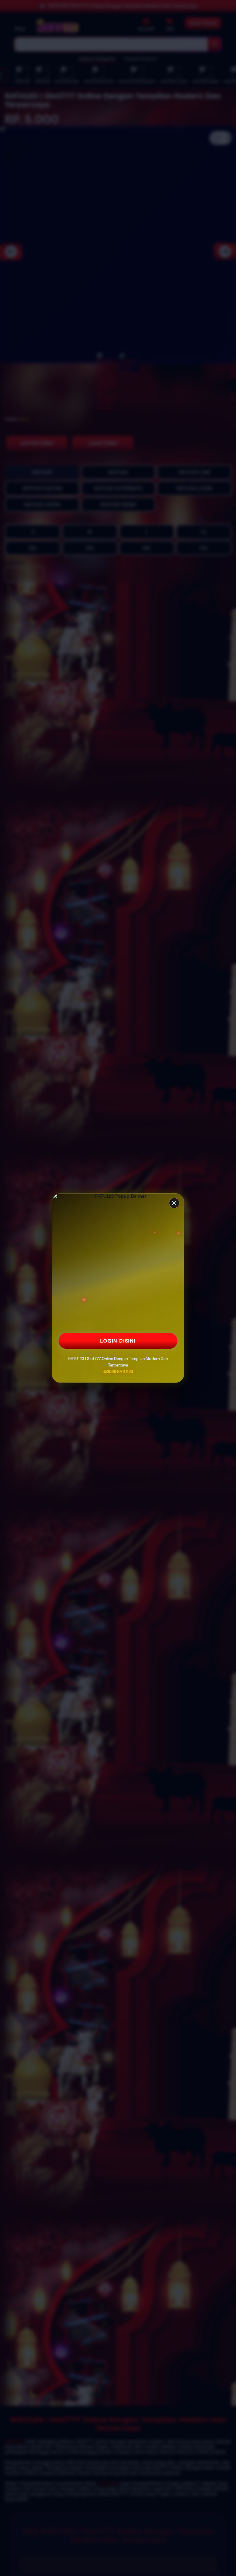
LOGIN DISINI (118, 1341)
